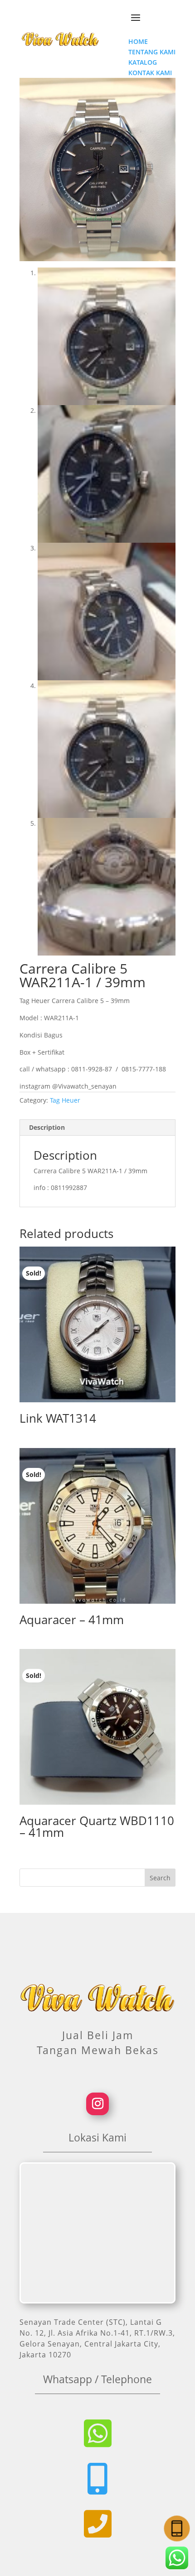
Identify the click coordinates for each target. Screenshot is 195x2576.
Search (160, 1878)
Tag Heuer (65, 1100)
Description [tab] (47, 1127)
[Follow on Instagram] (97, 2104)
